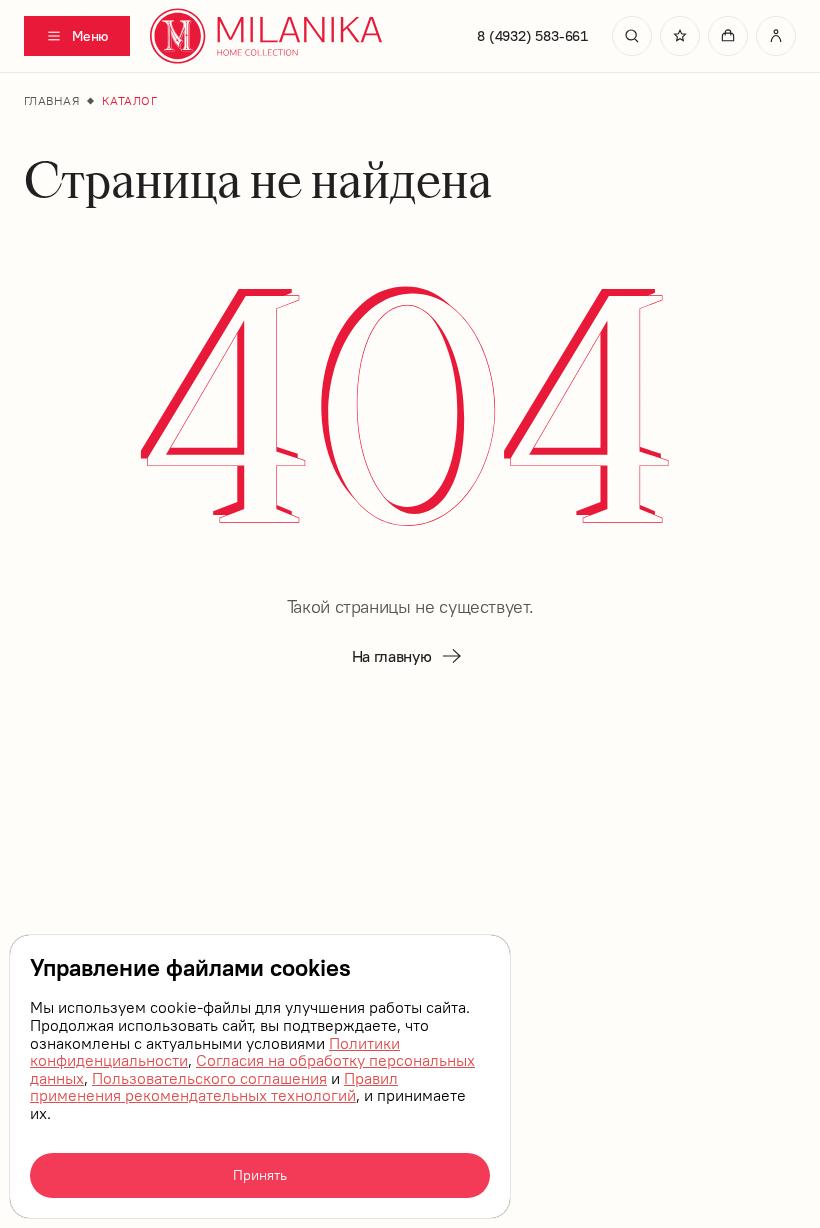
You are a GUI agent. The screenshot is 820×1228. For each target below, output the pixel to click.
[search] (632, 36)
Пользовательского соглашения (209, 1078)
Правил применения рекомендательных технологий (214, 1087)
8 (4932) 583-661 (532, 36)
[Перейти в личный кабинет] (776, 36)
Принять (260, 1175)
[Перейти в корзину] (728, 36)
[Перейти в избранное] (680, 36)
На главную (392, 656)
